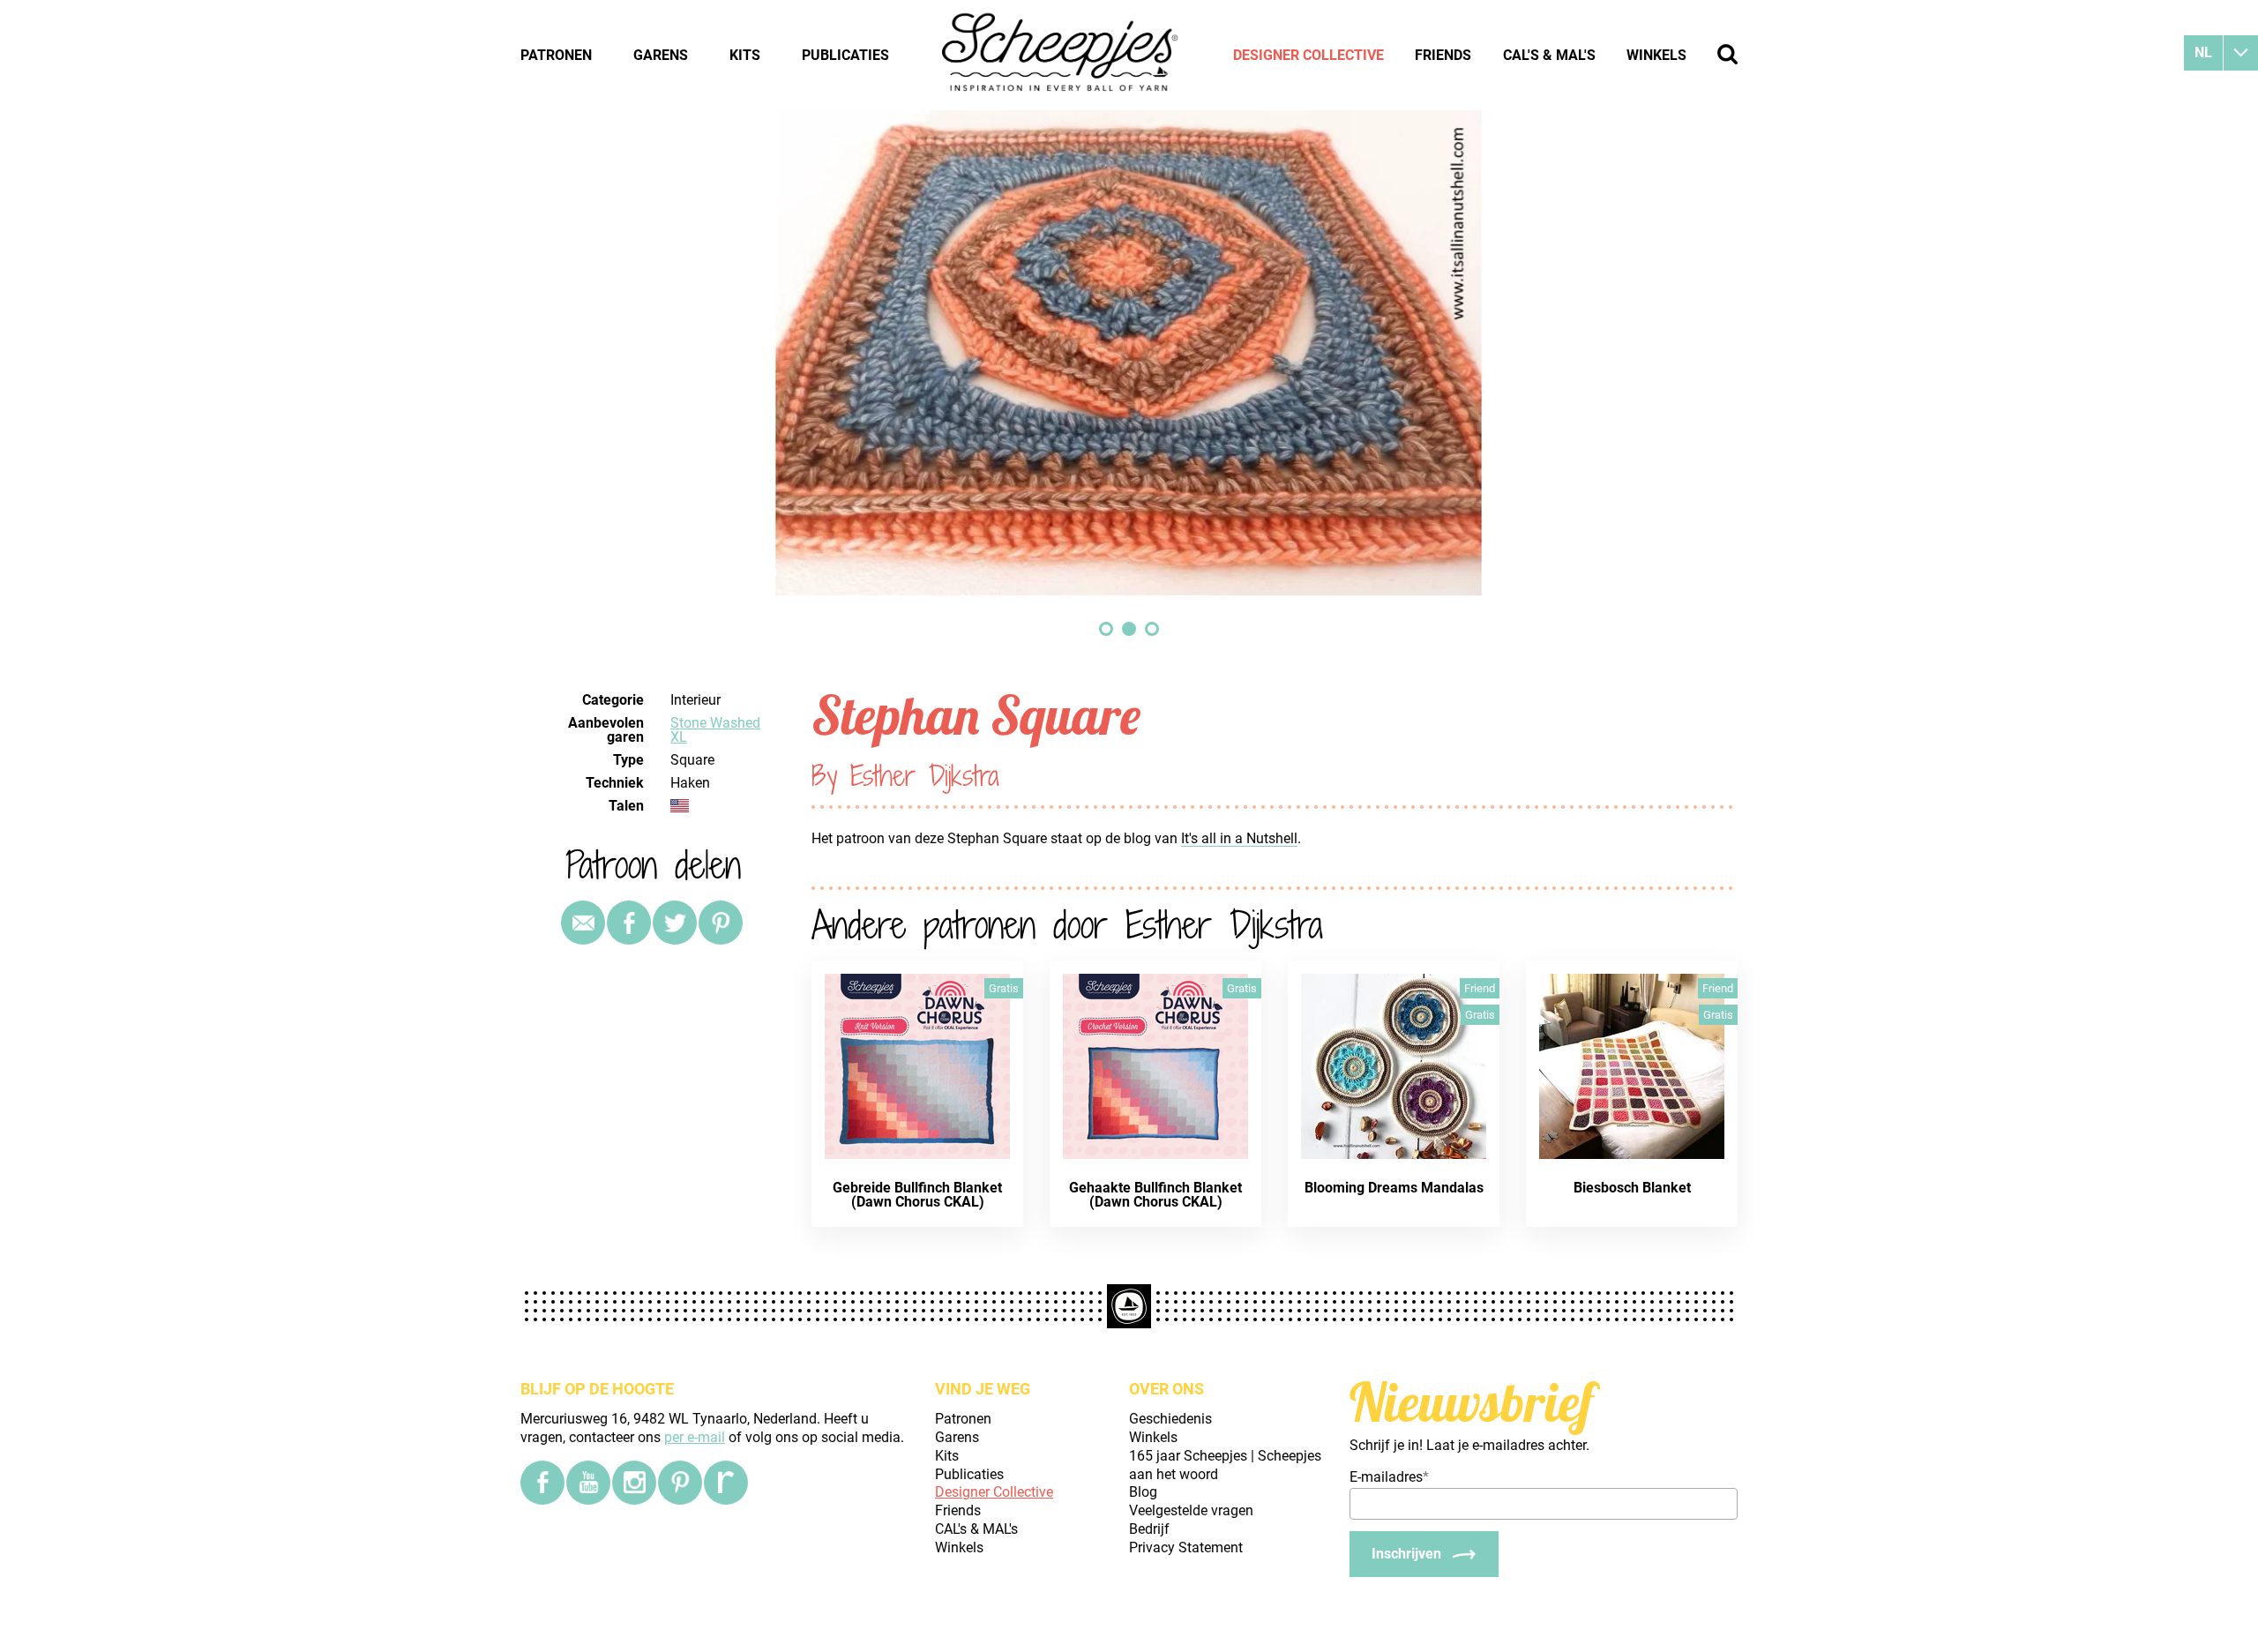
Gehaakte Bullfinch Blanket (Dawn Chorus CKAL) (1155, 1195)
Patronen (556, 55)
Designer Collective (1308, 55)
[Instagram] (634, 1483)
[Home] (1061, 55)
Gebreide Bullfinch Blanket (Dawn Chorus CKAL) (917, 1195)
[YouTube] (588, 1483)
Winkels (1656, 55)
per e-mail (695, 1437)
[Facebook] (542, 1483)
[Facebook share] (629, 923)
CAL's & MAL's (1549, 55)
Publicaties (845, 55)
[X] (675, 923)
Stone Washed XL (715, 730)
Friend (1480, 988)
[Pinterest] (721, 923)
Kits (745, 55)
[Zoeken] (1727, 54)
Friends (1443, 55)
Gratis (1004, 988)
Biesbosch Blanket (1632, 1188)
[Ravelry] (726, 1483)
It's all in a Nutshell (1239, 838)
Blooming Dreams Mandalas (1394, 1188)
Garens (661, 55)
